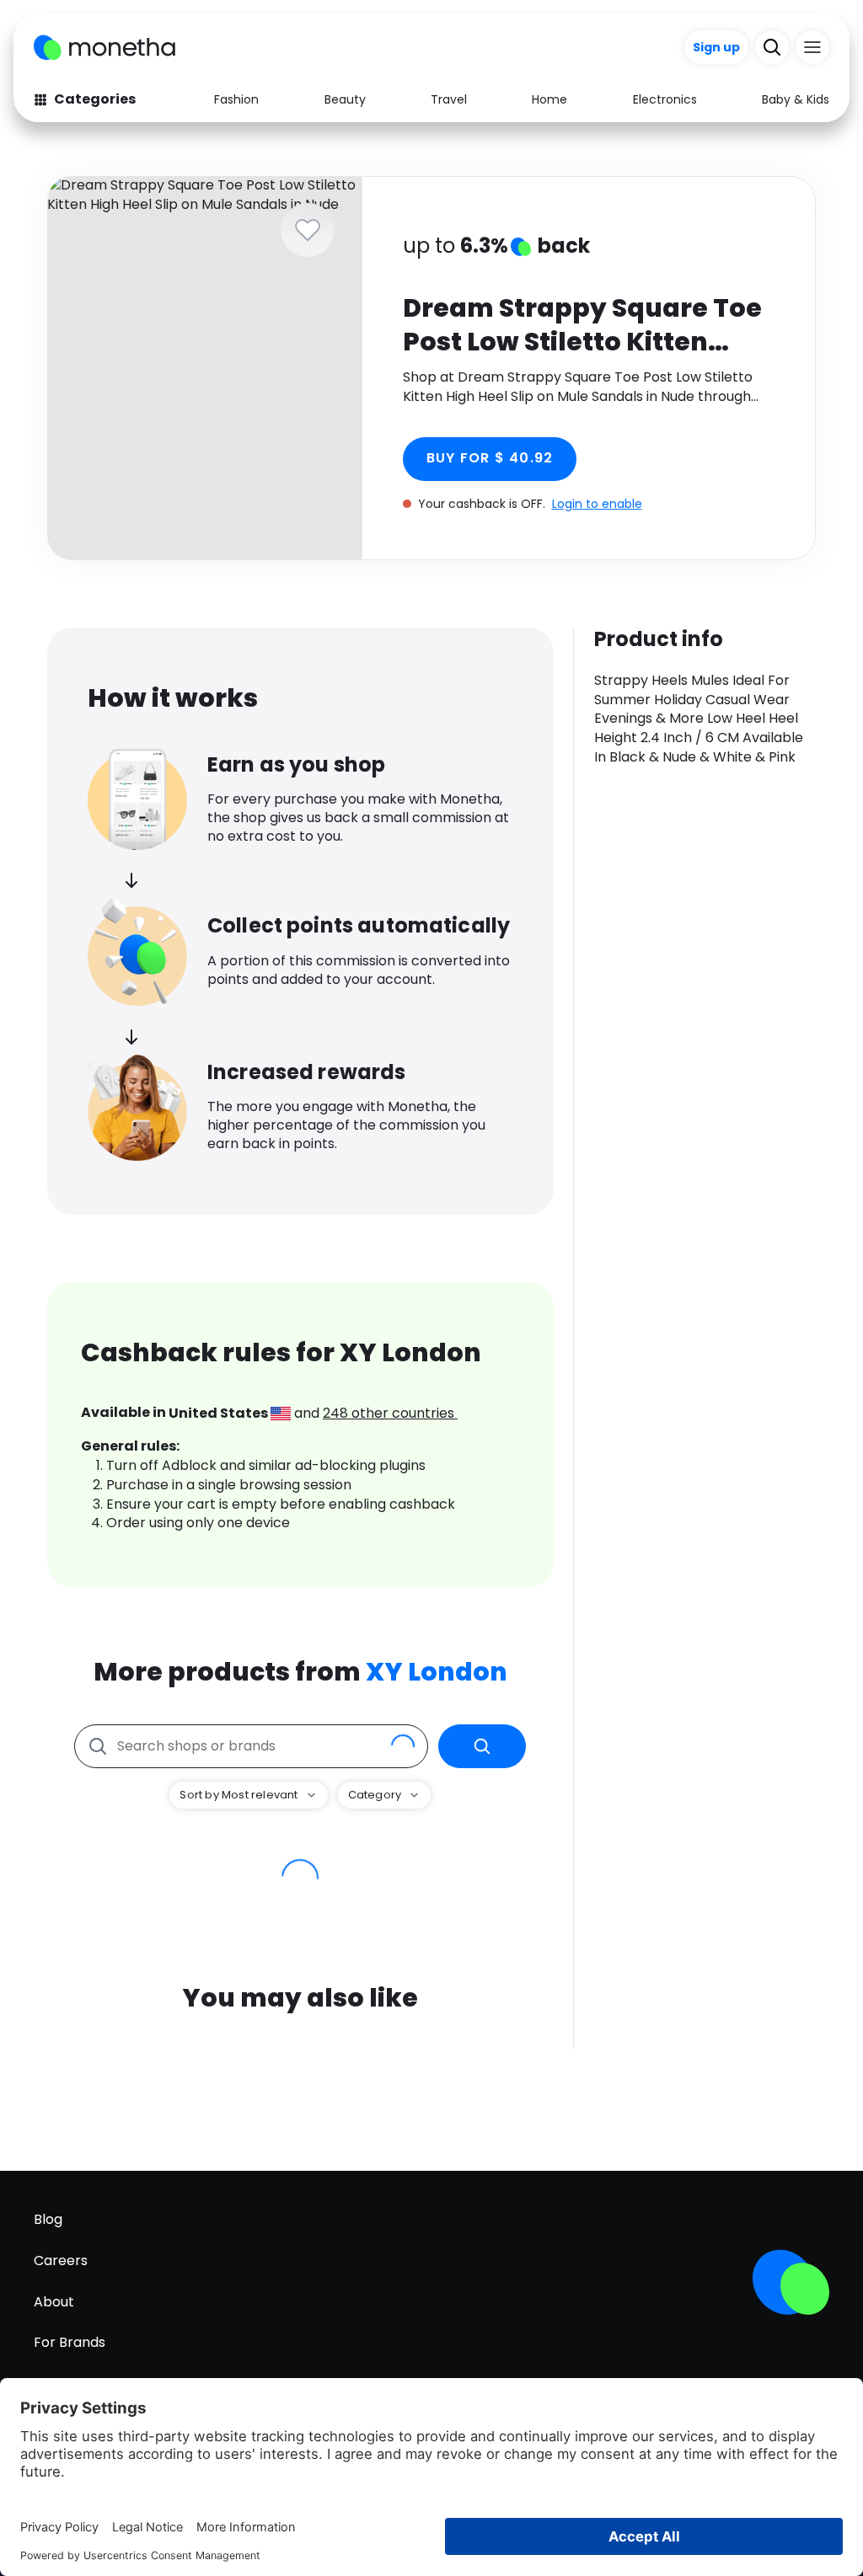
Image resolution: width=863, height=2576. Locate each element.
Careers (61, 2261)
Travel (449, 99)
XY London (437, 1672)
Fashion (236, 99)
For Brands (70, 2342)
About (54, 2302)
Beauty (345, 99)
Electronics (665, 99)
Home (549, 99)
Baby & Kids (796, 99)
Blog (48, 2219)
